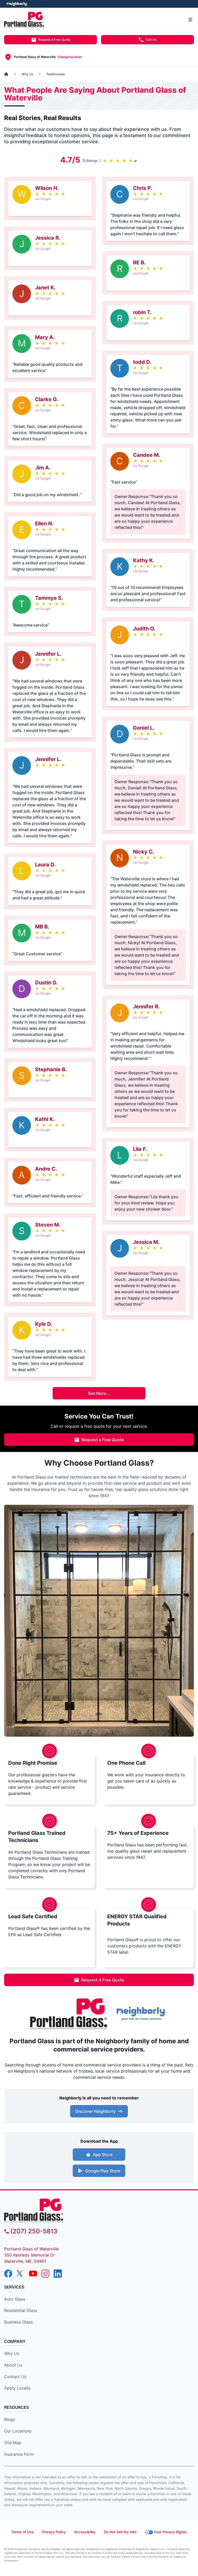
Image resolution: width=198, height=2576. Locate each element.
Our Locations (18, 2431)
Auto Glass (15, 2299)
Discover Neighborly (95, 2111)
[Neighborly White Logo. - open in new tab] (17, 4)
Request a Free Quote (103, 1440)
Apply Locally (17, 2388)
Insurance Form (19, 2454)
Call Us (151, 40)
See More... (99, 1393)
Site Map (13, 2443)
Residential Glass (21, 2310)
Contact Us (15, 2377)
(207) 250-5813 (34, 2231)
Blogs (10, 2419)
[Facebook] (8, 2274)
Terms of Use (22, 2532)
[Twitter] (21, 2274)
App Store (103, 2155)
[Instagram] (45, 2274)
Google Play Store (103, 2171)
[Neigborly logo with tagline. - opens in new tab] (142, 2014)
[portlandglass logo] (99, 2210)
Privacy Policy (54, 2532)
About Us (13, 2365)
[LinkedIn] (58, 2274)
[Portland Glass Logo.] (69, 2014)
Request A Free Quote (54, 40)
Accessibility (85, 2532)
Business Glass (18, 2322)
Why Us (12, 2353)
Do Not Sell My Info (120, 2532)
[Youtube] (33, 2274)
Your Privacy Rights (170, 2532)
